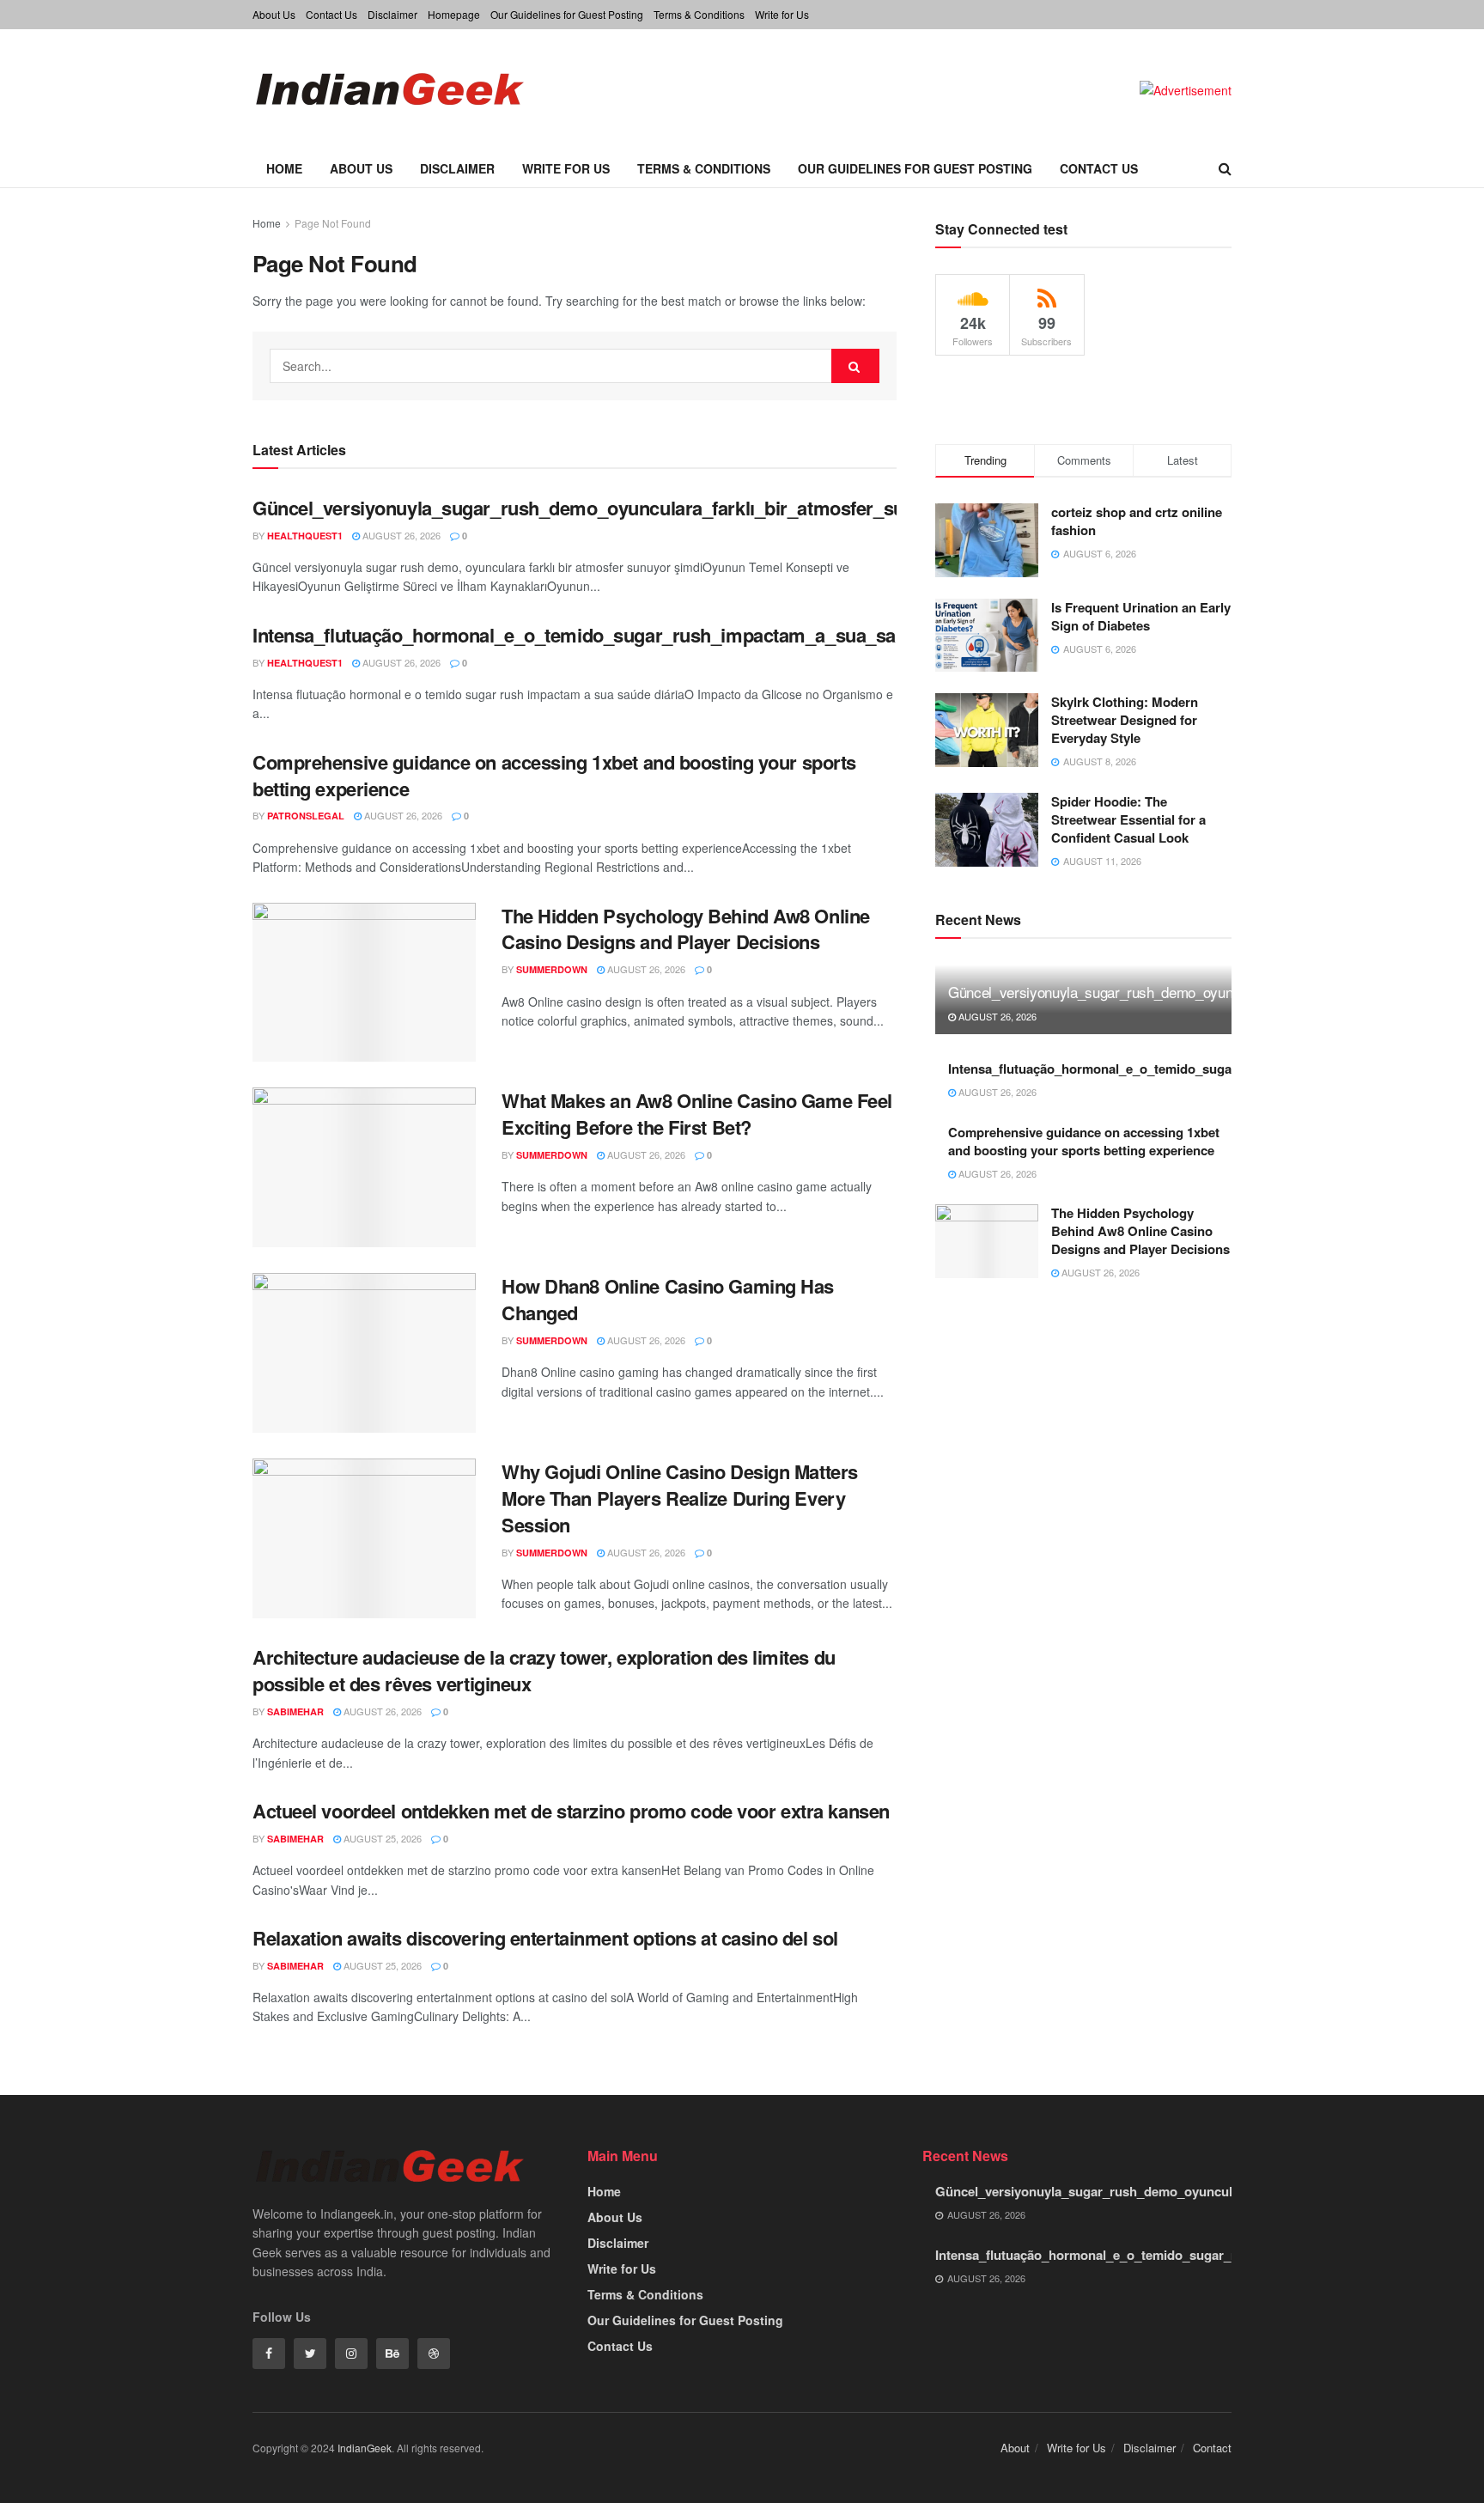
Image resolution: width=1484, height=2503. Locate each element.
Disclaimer (392, 14)
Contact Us (331, 14)
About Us (274, 14)
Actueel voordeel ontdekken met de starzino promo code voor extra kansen (571, 1811)
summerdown (552, 969)
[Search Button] (855, 366)
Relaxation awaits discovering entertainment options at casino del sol (545, 1938)
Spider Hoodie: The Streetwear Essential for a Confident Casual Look (1128, 819)
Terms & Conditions (699, 14)
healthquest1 (305, 536)
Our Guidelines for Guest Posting (567, 14)
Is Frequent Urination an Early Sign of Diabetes (1141, 616)
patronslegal (306, 816)
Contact (1212, 2448)
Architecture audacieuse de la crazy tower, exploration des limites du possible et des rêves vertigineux (544, 1670)
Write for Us (782, 14)
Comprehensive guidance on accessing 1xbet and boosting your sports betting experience (554, 775)
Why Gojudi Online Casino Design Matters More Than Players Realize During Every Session (680, 1498)
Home (284, 168)
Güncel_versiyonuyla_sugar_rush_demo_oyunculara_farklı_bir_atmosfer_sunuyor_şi (615, 508)
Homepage (454, 14)
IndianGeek (365, 2448)
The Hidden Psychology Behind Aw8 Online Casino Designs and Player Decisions (686, 929)
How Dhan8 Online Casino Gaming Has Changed (668, 1299)
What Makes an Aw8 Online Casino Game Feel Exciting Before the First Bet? (697, 1114)
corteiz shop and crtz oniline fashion (1137, 521)
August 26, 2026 (400, 535)
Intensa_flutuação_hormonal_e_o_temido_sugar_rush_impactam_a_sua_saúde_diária (619, 635)
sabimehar (295, 1711)
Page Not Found (333, 223)
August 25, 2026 (381, 1838)
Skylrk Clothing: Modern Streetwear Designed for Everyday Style (1125, 720)
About (1015, 2448)
